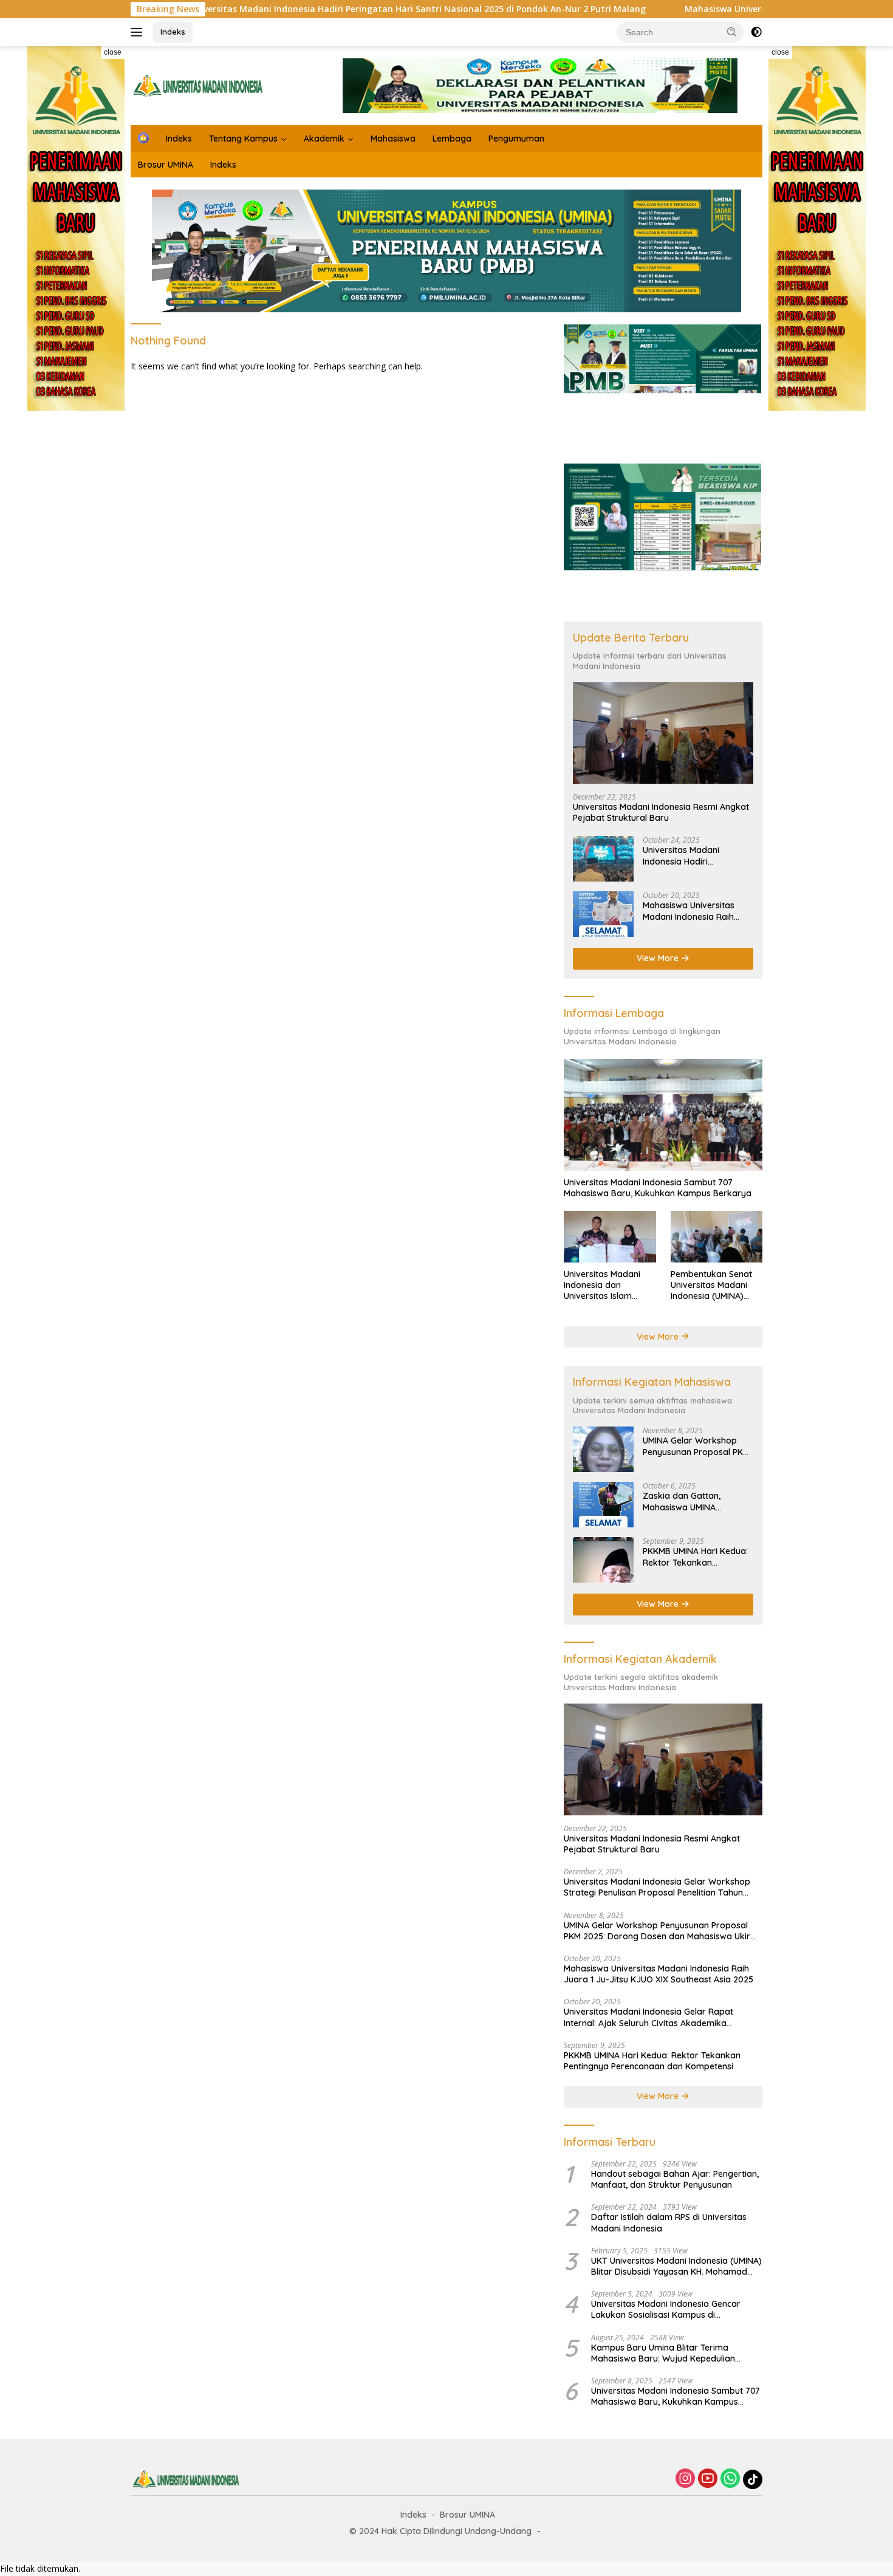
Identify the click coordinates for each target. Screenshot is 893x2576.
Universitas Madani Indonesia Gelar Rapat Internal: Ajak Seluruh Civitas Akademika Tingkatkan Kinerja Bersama (648, 2017)
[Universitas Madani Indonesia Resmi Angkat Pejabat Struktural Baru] (663, 733)
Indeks (173, 32)
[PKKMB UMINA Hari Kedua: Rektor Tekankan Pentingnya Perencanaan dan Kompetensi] (603, 1560)
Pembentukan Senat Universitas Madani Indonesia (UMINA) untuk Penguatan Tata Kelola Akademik (716, 1285)
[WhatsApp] (730, 2479)
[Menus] (139, 32)
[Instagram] (685, 2479)
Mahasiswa (393, 139)
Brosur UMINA (166, 165)
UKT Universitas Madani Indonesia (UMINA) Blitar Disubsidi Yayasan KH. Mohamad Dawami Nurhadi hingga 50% (676, 2266)
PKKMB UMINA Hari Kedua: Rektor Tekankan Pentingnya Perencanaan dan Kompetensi (695, 1557)
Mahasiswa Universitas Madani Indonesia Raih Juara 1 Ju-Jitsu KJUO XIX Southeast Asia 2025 (695, 911)
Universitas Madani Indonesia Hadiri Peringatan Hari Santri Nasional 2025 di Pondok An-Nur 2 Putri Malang (311, 9)
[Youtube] (708, 2479)
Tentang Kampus (243, 139)
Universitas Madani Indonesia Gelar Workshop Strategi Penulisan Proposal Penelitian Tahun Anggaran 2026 (657, 1887)
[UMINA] (197, 85)
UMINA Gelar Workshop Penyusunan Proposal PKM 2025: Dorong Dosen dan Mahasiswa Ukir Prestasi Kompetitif (696, 1446)
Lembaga (452, 139)
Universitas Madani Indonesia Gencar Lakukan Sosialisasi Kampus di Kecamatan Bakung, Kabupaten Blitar (668, 2309)
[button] (732, 32)
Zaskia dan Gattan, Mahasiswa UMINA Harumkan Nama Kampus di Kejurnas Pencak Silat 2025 (696, 1501)
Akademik (324, 139)
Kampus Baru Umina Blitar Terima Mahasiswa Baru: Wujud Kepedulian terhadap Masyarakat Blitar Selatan (664, 2353)
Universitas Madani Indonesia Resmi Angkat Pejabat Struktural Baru (661, 812)
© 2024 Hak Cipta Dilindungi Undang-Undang (440, 2531)
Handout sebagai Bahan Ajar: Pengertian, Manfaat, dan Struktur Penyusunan (675, 2179)
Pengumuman (516, 139)
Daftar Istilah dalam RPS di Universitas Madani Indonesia (669, 2222)
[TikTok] (753, 2479)
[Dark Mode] (756, 32)
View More (659, 958)
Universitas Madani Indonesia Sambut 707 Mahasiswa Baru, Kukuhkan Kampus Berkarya (658, 1188)
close (113, 52)
